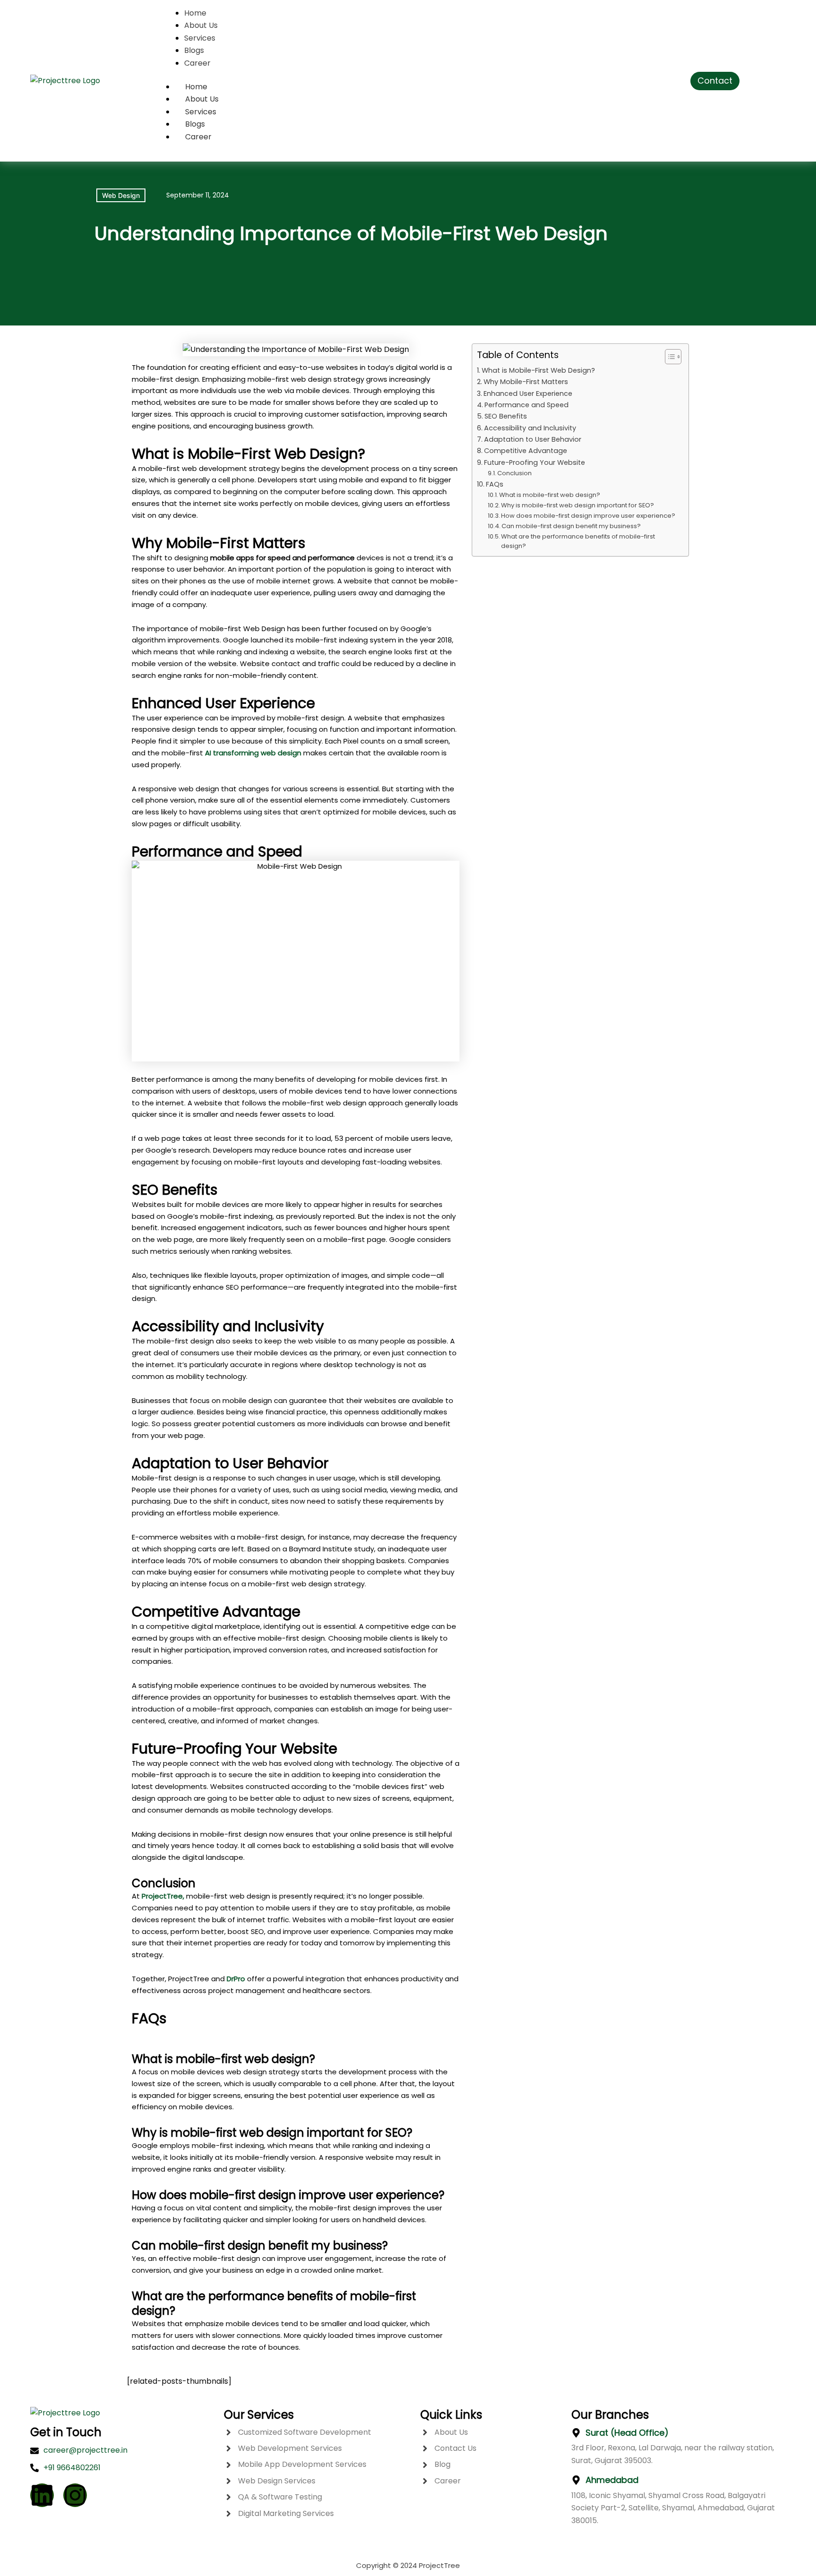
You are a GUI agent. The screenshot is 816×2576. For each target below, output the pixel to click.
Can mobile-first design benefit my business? (571, 526)
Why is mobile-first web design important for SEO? (578, 505)
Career (198, 137)
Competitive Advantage (526, 451)
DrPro (236, 1979)
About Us (202, 99)
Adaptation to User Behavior (533, 439)
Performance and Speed (527, 405)
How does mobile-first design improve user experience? (588, 516)
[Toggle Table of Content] (668, 357)
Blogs (195, 124)
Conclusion (514, 473)
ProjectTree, (163, 1896)
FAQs (495, 484)
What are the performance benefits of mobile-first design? (578, 541)
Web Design (121, 195)
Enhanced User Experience (528, 394)
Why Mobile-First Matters (526, 382)
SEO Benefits (506, 416)
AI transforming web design (252, 753)
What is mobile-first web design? (550, 495)
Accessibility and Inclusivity (530, 428)
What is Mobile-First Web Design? (538, 370)
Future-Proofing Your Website (535, 462)
